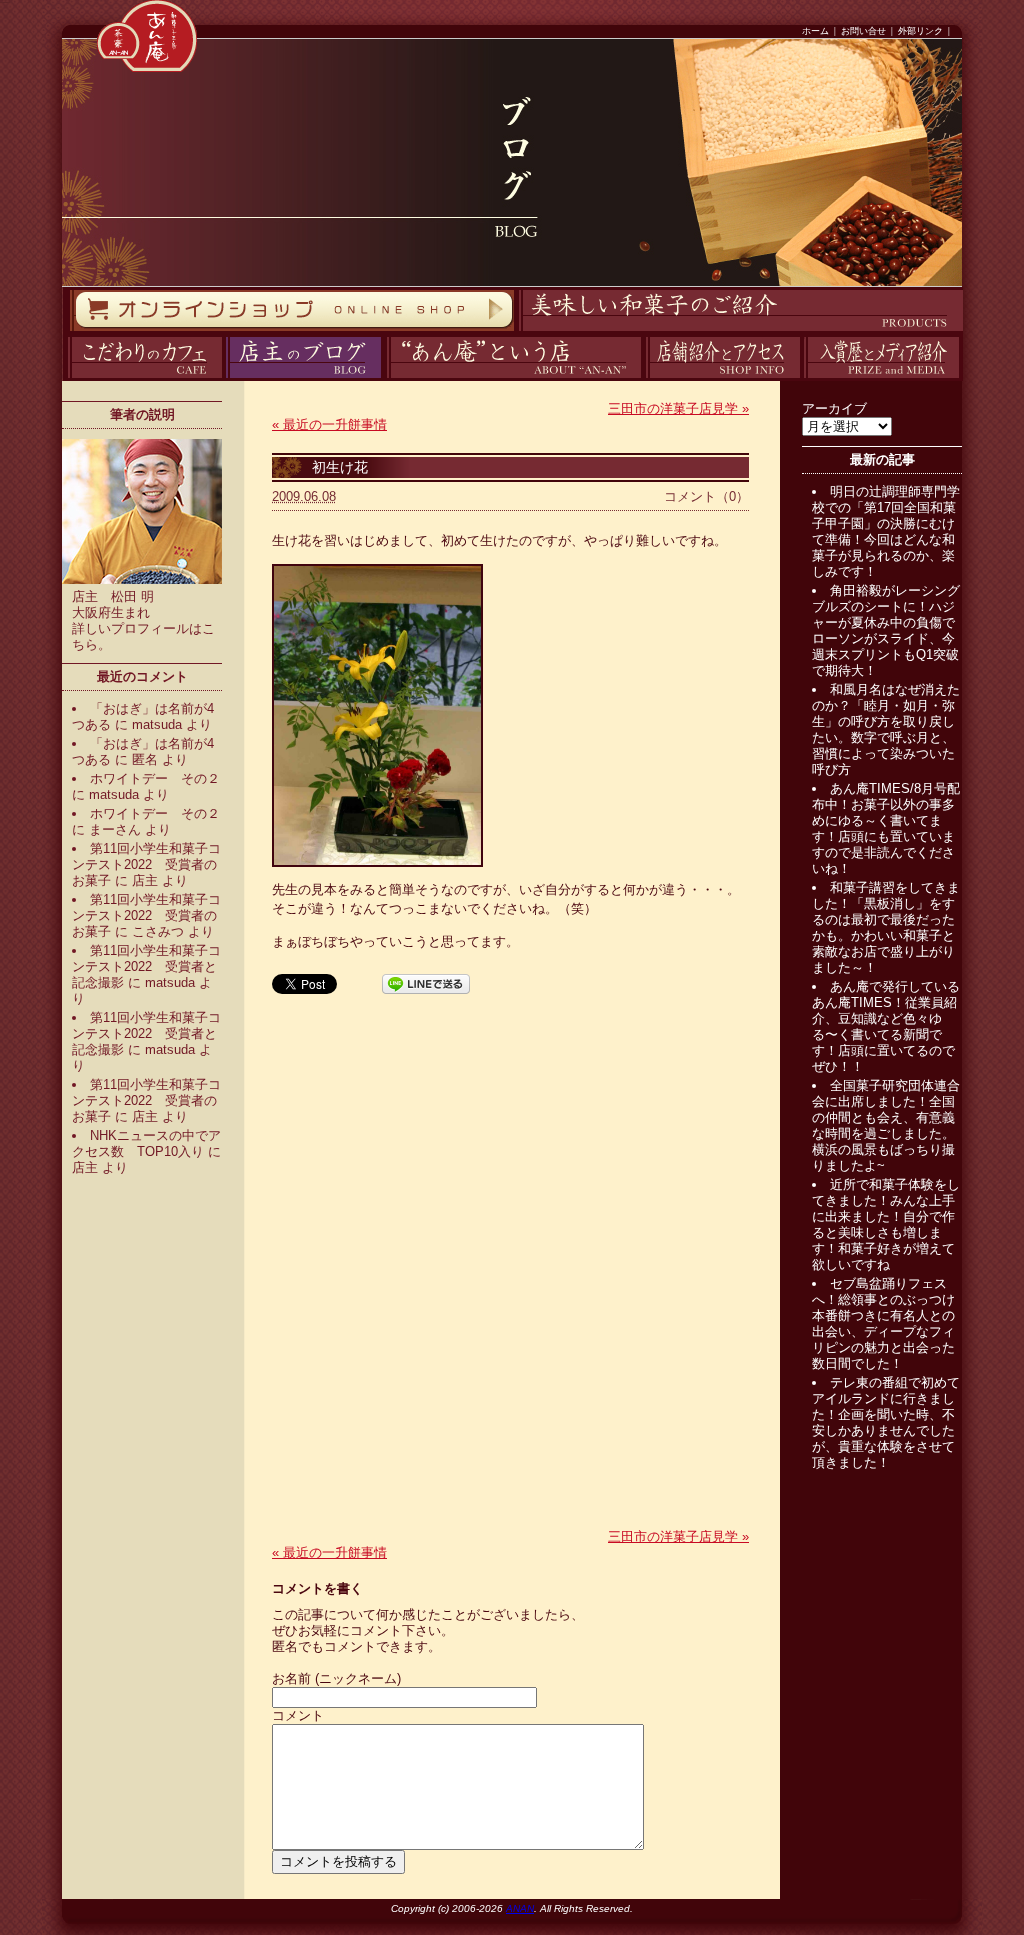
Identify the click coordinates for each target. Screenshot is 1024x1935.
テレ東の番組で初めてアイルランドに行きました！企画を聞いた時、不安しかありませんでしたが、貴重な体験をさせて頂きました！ (886, 1422)
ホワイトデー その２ (155, 778)
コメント (298, 1715)
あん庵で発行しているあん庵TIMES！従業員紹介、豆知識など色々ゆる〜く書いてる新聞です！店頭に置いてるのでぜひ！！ (886, 1026)
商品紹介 (516, 331)
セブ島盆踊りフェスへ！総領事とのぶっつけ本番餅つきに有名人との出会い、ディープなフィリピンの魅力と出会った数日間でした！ (883, 1323)
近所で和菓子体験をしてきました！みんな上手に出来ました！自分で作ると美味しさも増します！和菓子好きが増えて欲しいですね (886, 1224)
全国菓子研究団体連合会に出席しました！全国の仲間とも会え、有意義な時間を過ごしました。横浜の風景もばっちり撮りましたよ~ (886, 1125)
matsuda (157, 724)
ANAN (520, 1908)
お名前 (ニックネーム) (336, 1678)
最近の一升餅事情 (329, 424)
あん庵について (386, 378)
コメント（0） (706, 496)
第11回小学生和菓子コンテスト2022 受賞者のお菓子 (146, 864)
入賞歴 (801, 378)
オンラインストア (69, 331)
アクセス (643, 378)
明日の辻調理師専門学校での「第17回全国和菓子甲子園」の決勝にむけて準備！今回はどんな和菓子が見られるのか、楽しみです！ (886, 531)
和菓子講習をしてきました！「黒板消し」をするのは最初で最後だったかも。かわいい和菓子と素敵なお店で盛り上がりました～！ (886, 927)
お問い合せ (863, 31)
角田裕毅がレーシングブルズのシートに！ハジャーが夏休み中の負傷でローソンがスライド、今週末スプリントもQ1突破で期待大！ (886, 630)
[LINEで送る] (426, 982)
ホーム (815, 31)
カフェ (64, 378)
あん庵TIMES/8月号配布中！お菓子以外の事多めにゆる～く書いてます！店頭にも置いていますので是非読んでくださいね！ (886, 828)
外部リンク (920, 31)
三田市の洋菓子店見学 (678, 408)
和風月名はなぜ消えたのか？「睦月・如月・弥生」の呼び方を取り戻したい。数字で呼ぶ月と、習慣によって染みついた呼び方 (886, 729)
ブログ (223, 378)
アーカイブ (834, 408)
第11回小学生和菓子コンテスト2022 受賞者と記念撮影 (146, 966)
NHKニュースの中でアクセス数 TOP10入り (146, 1143)
